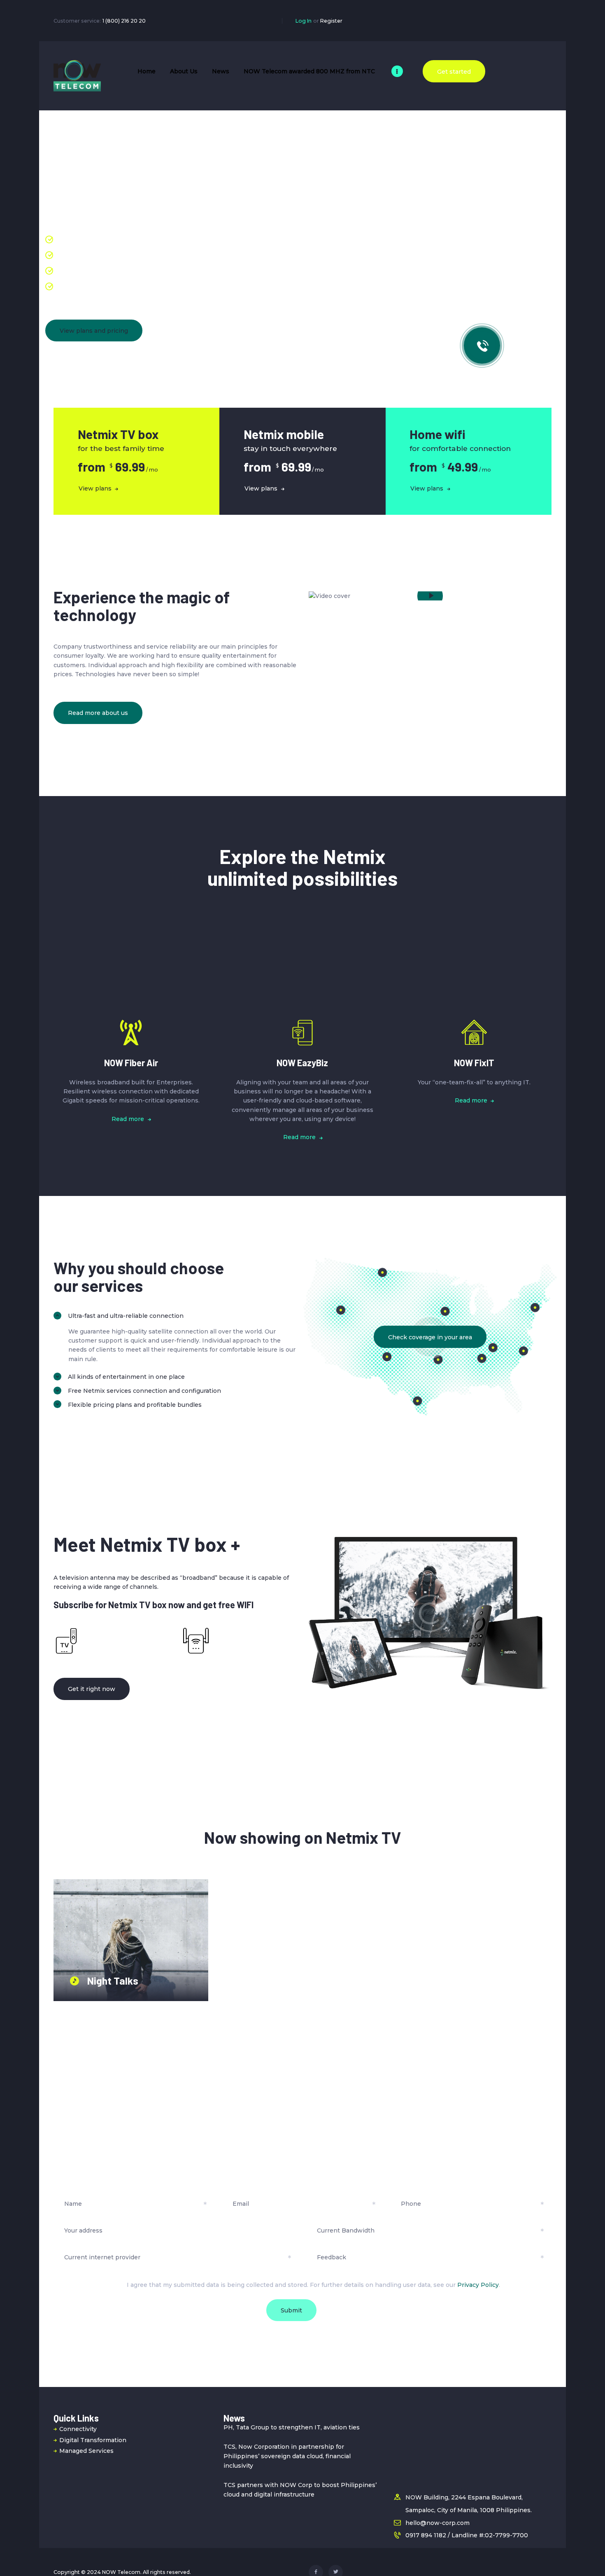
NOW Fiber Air (131, 1063)
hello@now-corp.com (437, 2523)
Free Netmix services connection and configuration (144, 1391)
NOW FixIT (474, 1063)
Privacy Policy (478, 2285)
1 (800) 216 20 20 (124, 21)
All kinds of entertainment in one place (126, 1377)
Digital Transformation (93, 2440)
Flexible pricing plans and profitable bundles (135, 1405)
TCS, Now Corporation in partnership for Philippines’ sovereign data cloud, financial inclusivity (287, 2456)
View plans (95, 488)
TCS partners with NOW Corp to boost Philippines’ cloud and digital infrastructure (300, 2490)
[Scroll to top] (586, 2558)
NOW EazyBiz (302, 1063)
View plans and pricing (94, 331)
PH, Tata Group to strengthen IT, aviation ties (292, 2427)
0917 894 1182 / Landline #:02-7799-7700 (467, 2535)
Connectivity (78, 2429)
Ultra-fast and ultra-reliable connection (126, 1316)
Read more (128, 1119)
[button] (175, 1316)
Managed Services (86, 2451)
